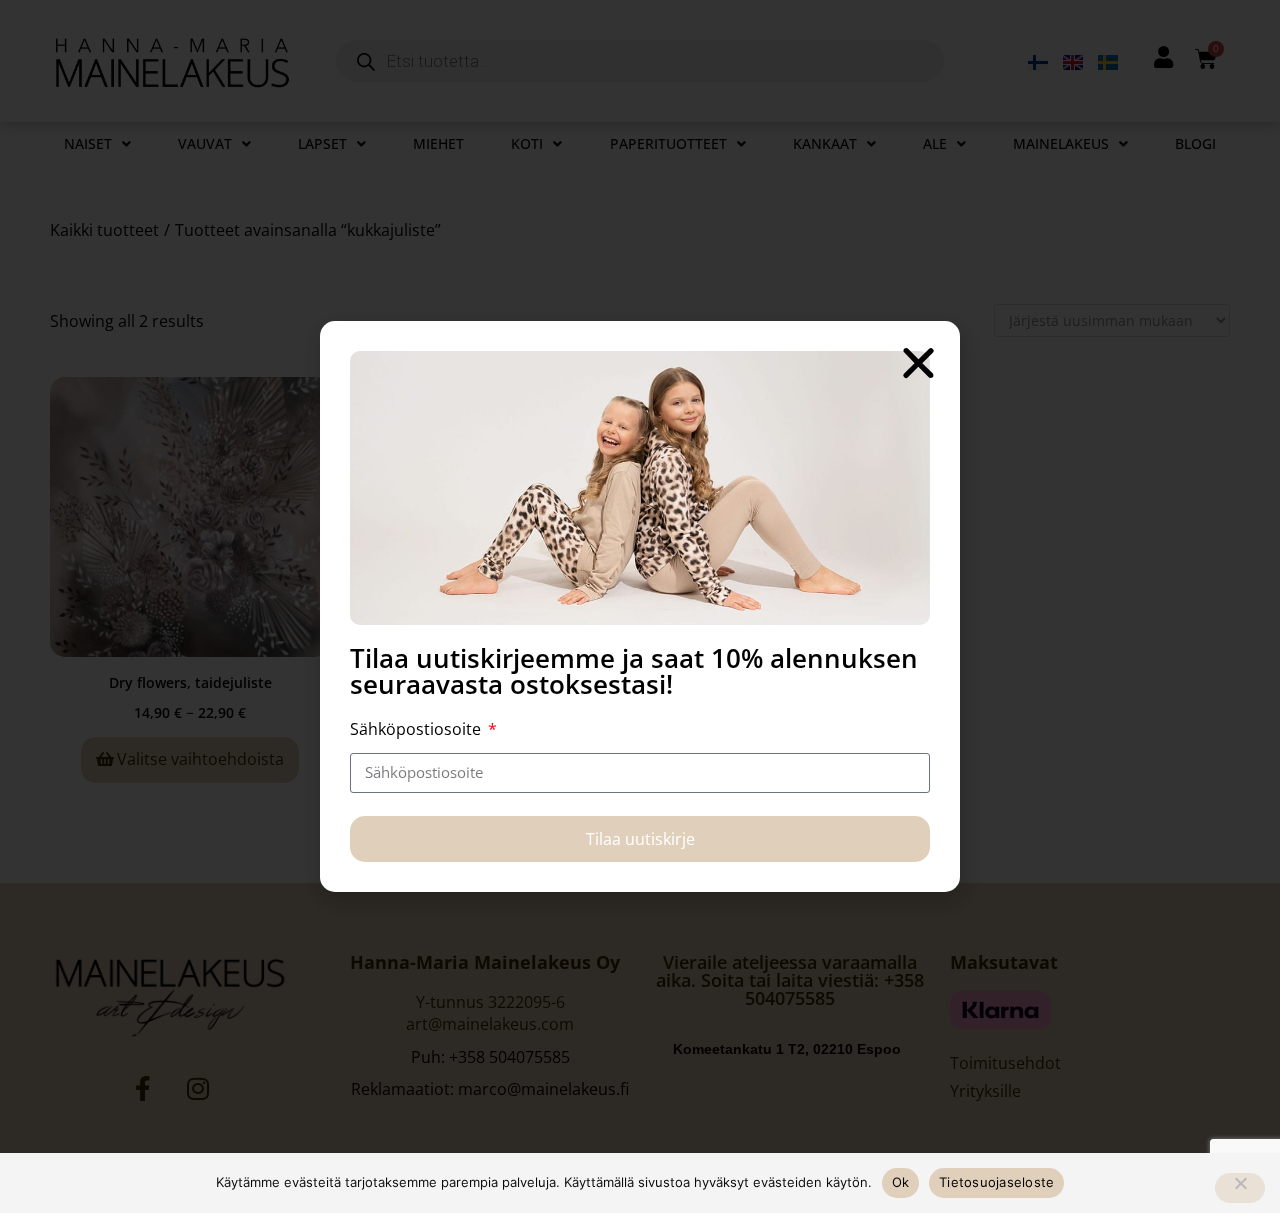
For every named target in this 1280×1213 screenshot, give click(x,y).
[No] (1240, 1188)
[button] (918, 362)
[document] (640, 606)
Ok (901, 1182)
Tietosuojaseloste (996, 1182)
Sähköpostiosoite (417, 729)
